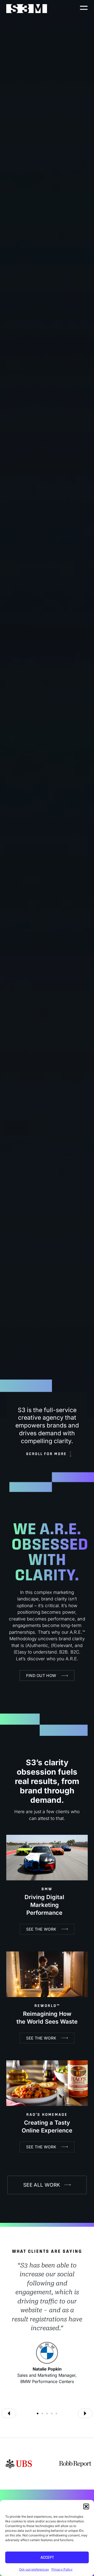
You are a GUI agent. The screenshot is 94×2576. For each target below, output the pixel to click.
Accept (47, 2557)
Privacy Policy (62, 2569)
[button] (86, 2506)
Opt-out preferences (34, 2569)
